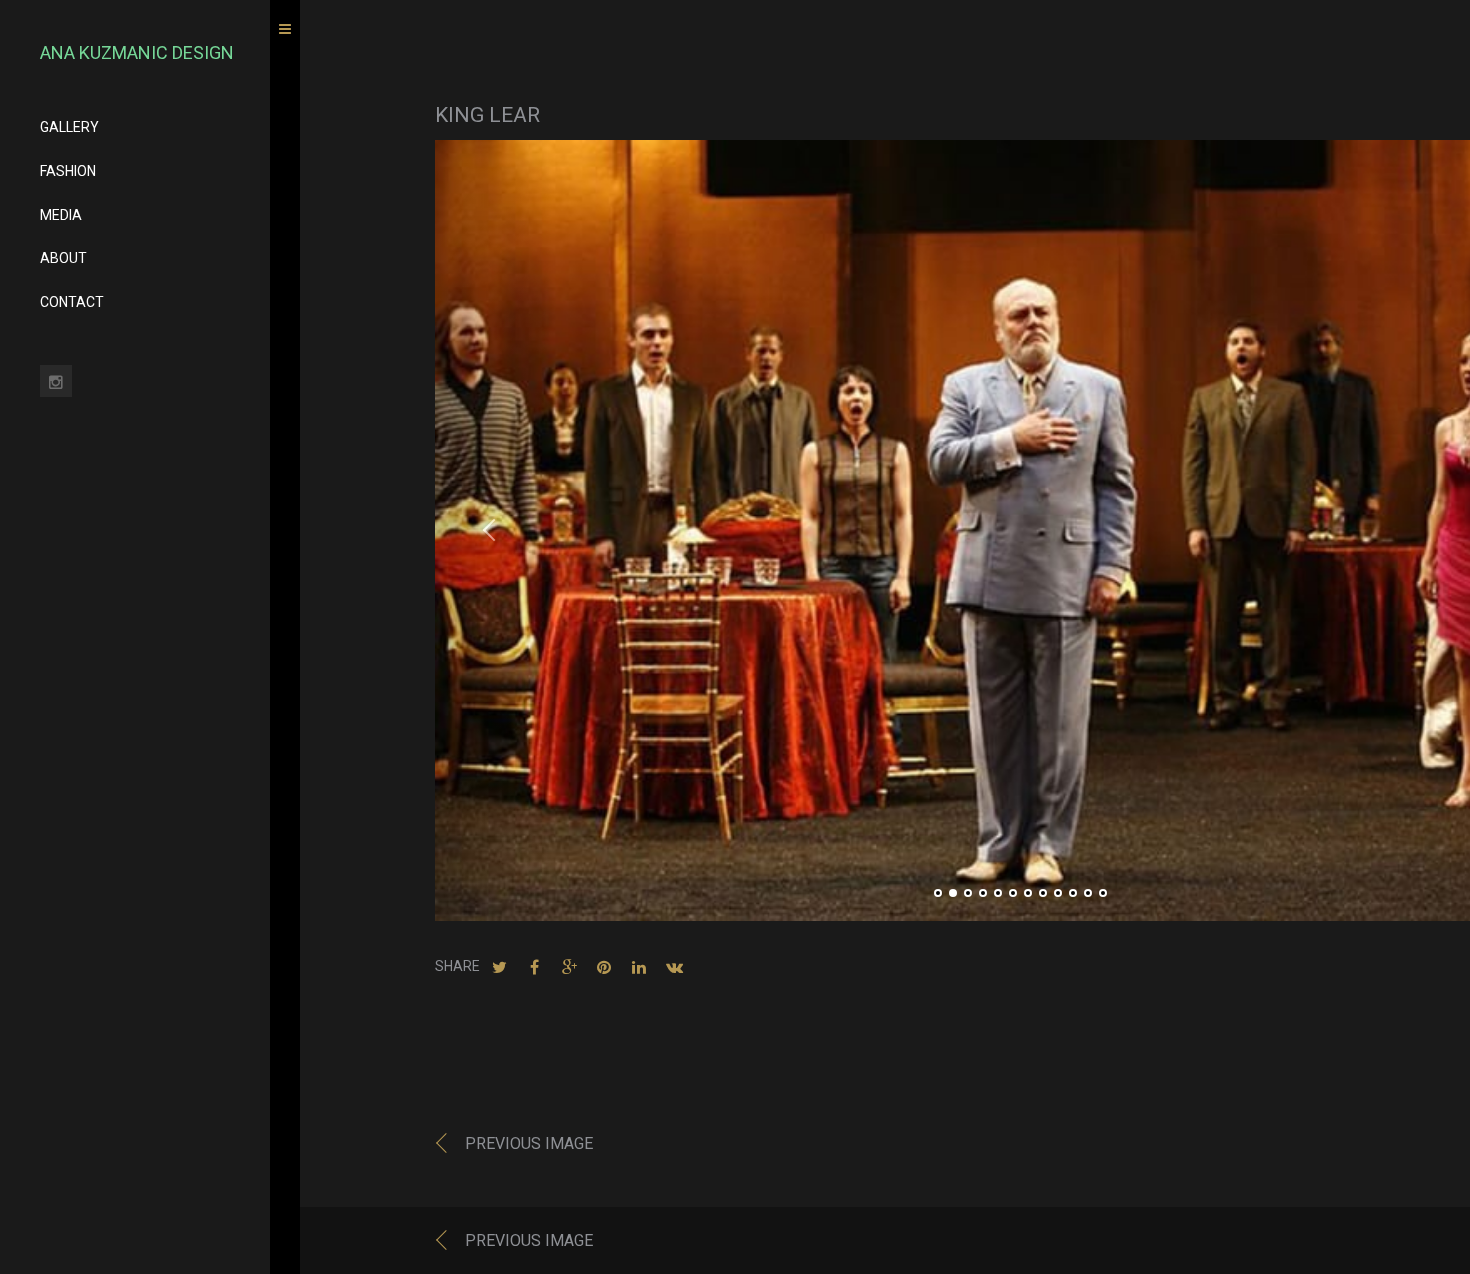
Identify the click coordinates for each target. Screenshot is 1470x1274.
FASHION (68, 171)
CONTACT (72, 302)
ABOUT (63, 258)
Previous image (529, 1143)
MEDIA (61, 215)
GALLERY (69, 127)
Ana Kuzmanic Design (137, 52)
